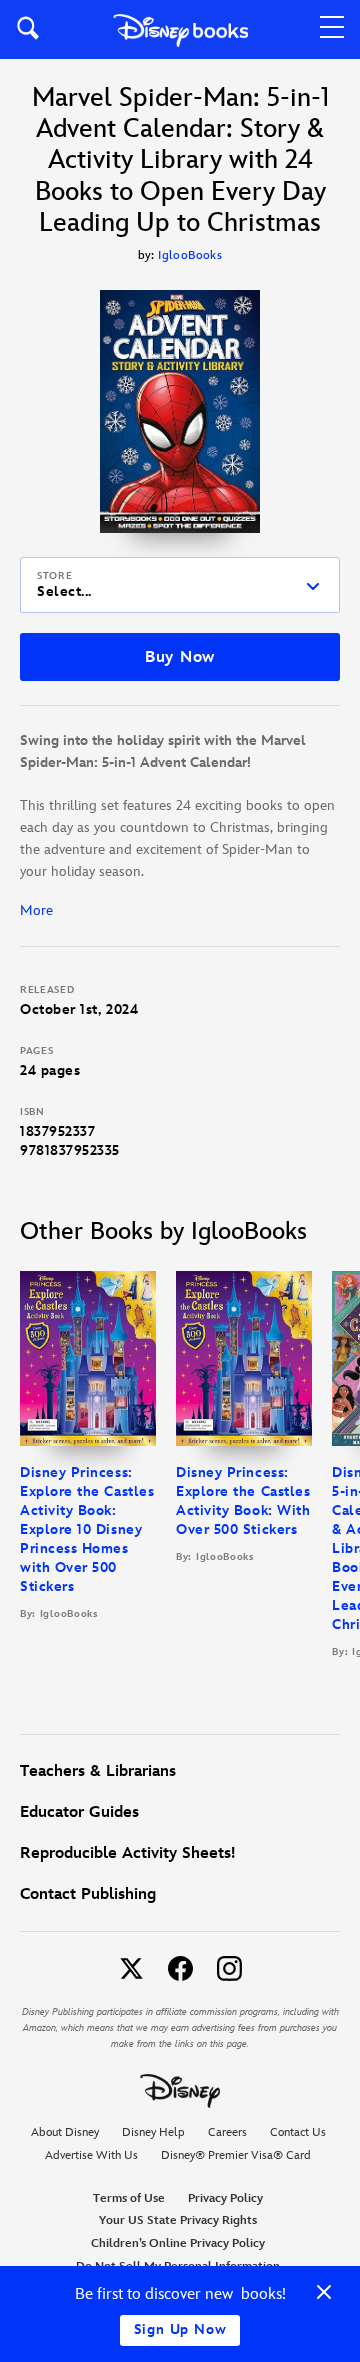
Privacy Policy (225, 2198)
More (36, 910)
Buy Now (180, 657)
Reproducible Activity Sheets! (127, 1853)
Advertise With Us (91, 2155)
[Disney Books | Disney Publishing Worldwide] (180, 29)
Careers (227, 2132)
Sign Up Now (180, 2329)
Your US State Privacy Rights (178, 2220)
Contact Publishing (88, 1894)
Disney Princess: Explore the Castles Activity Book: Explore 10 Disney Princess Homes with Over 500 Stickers (87, 1529)
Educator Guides (79, 1812)
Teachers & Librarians (98, 1771)
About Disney (65, 2132)
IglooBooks (190, 255)
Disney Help (153, 2132)
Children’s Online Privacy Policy (178, 2243)
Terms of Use (129, 2198)
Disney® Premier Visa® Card (236, 2155)
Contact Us (298, 2132)
